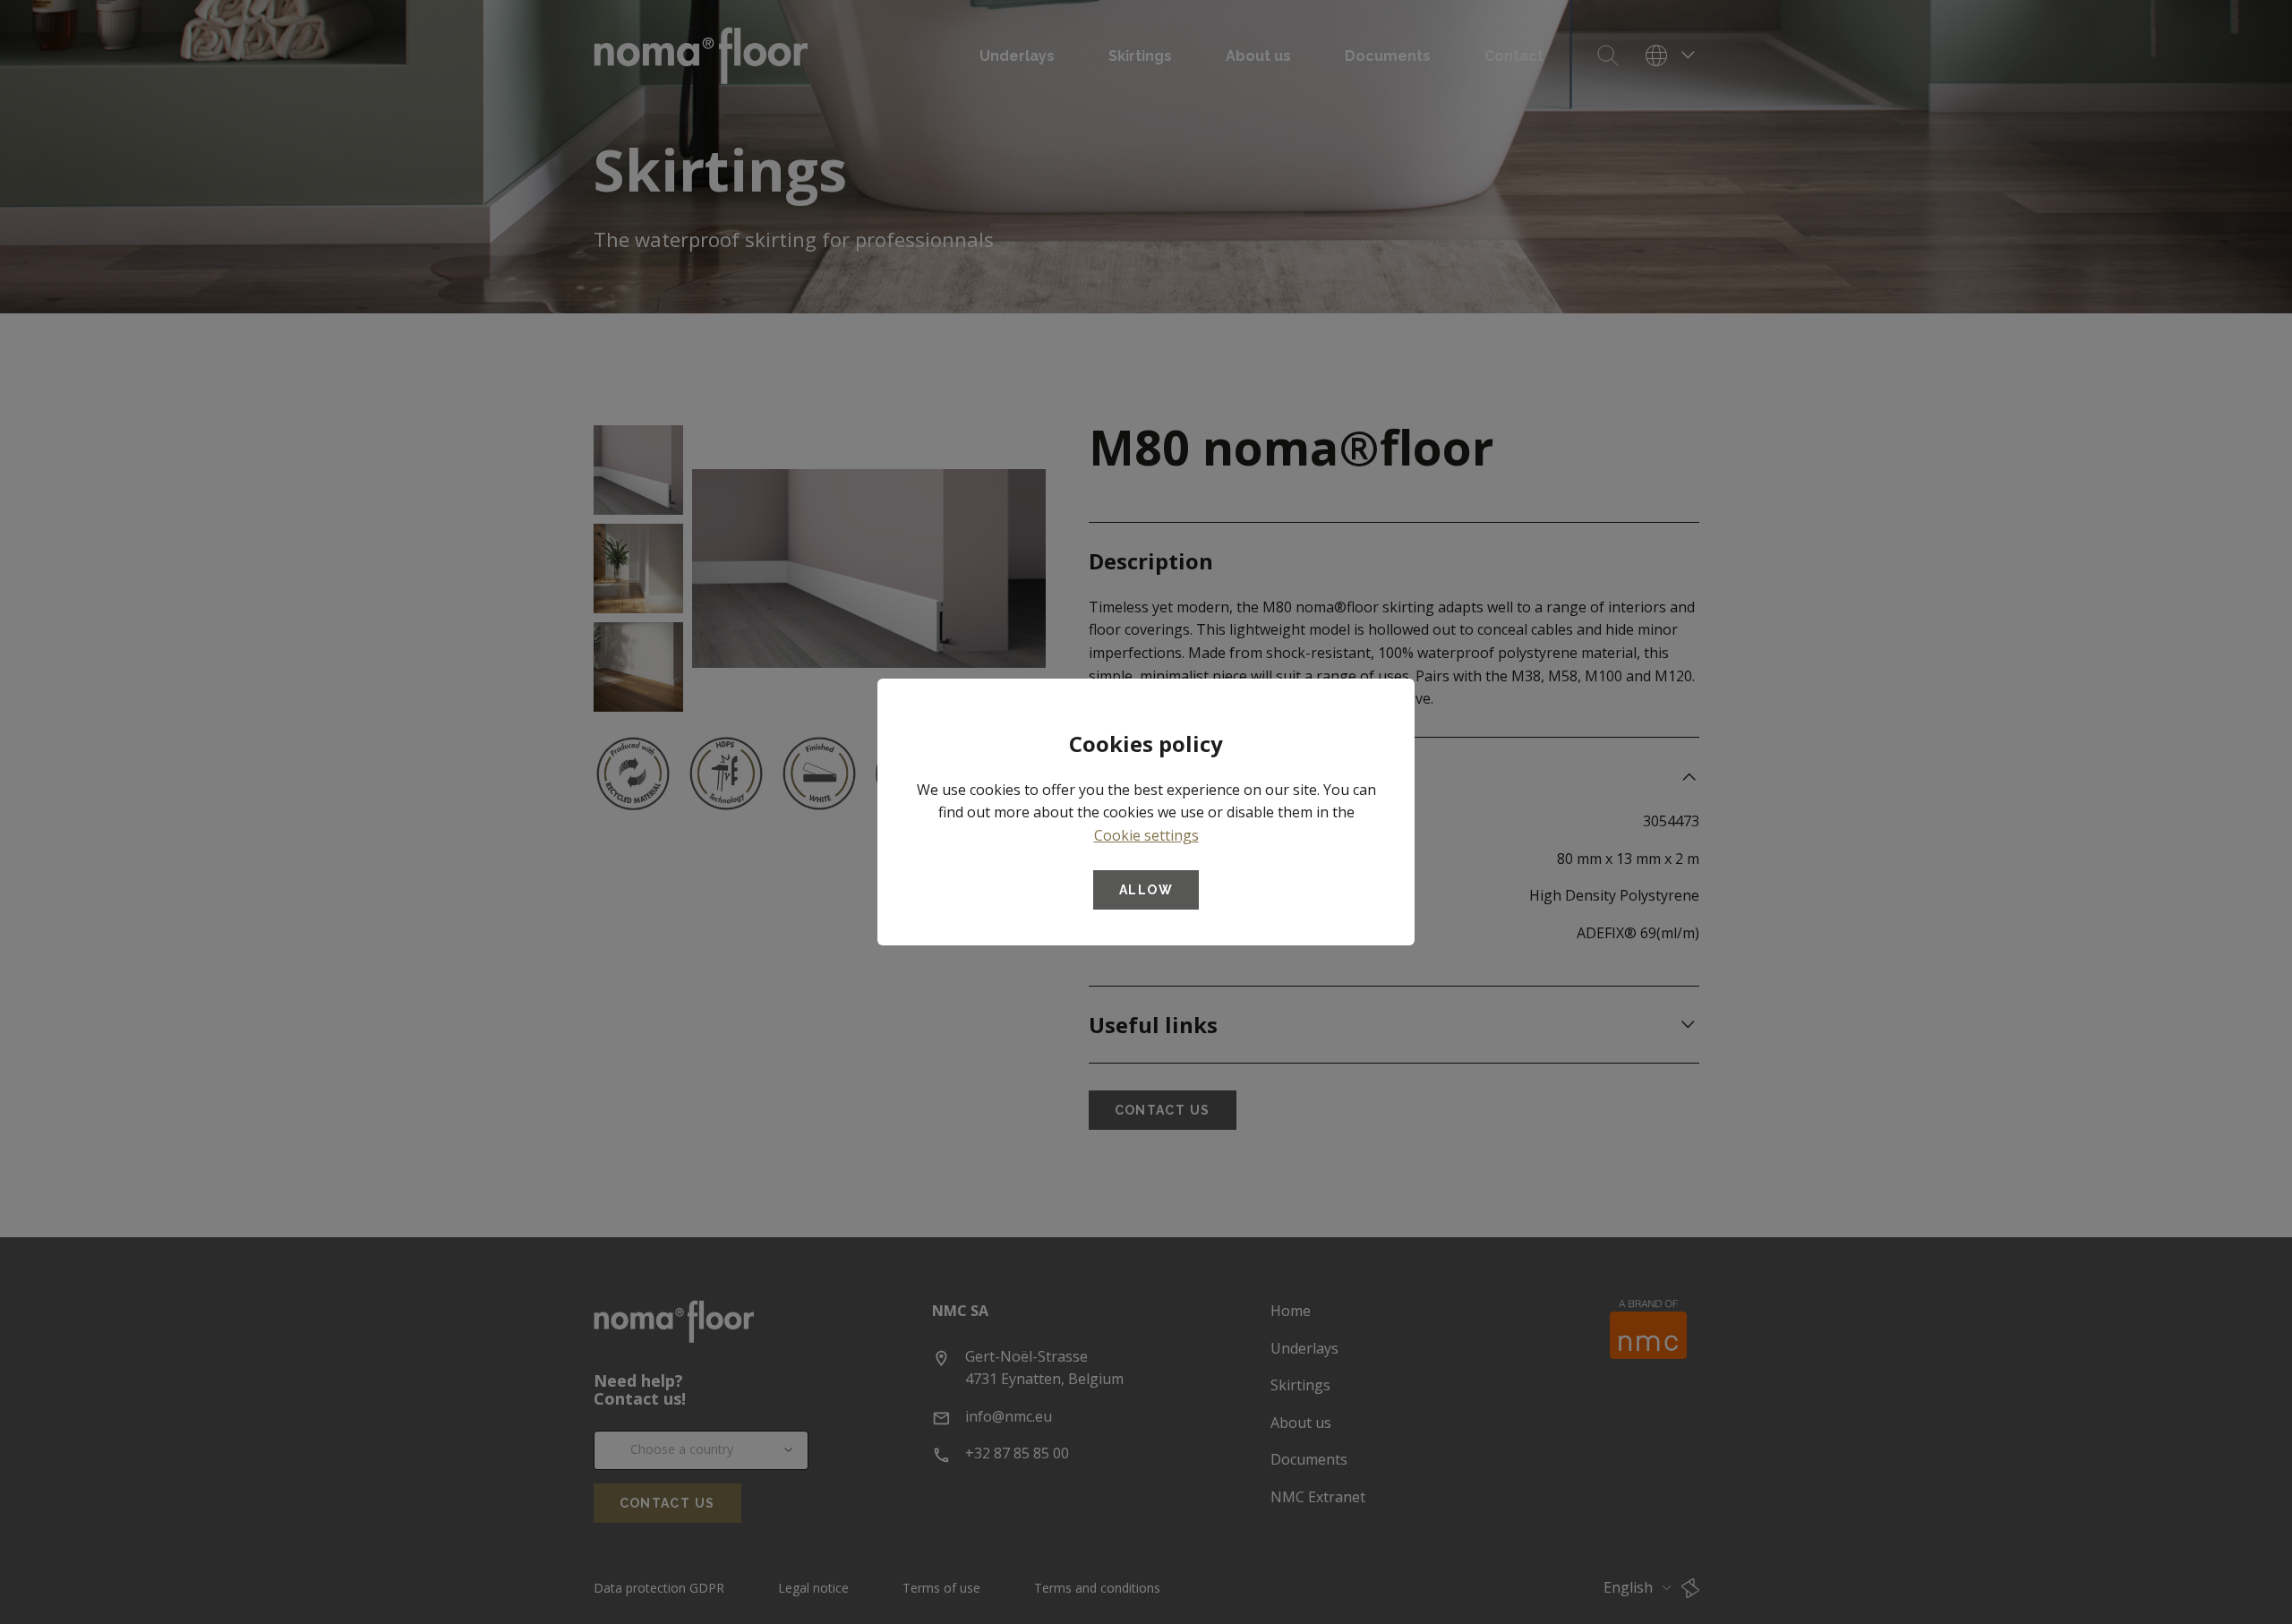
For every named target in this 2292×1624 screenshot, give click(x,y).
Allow (1146, 890)
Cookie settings (1146, 835)
